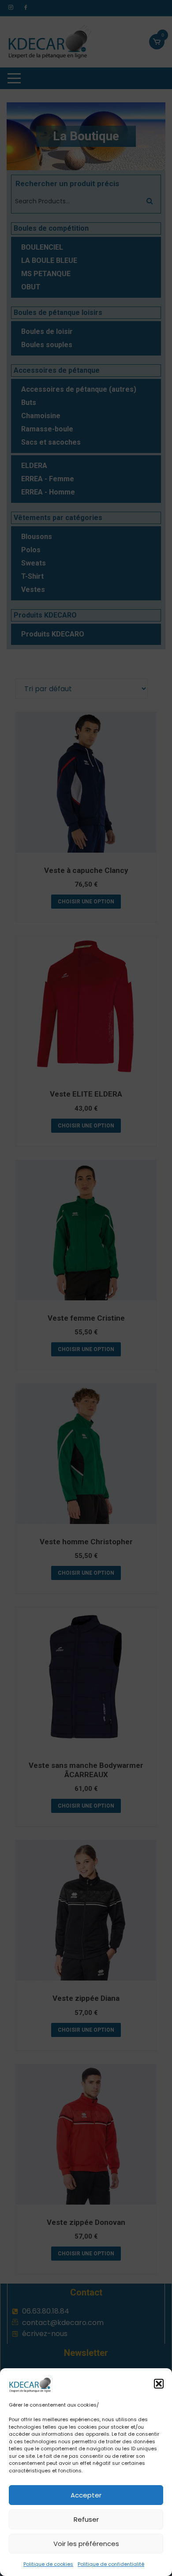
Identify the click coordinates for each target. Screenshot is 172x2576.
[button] (159, 2384)
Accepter (86, 2495)
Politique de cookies (48, 2564)
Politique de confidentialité (111, 2564)
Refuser (86, 2519)
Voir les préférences (86, 2544)
